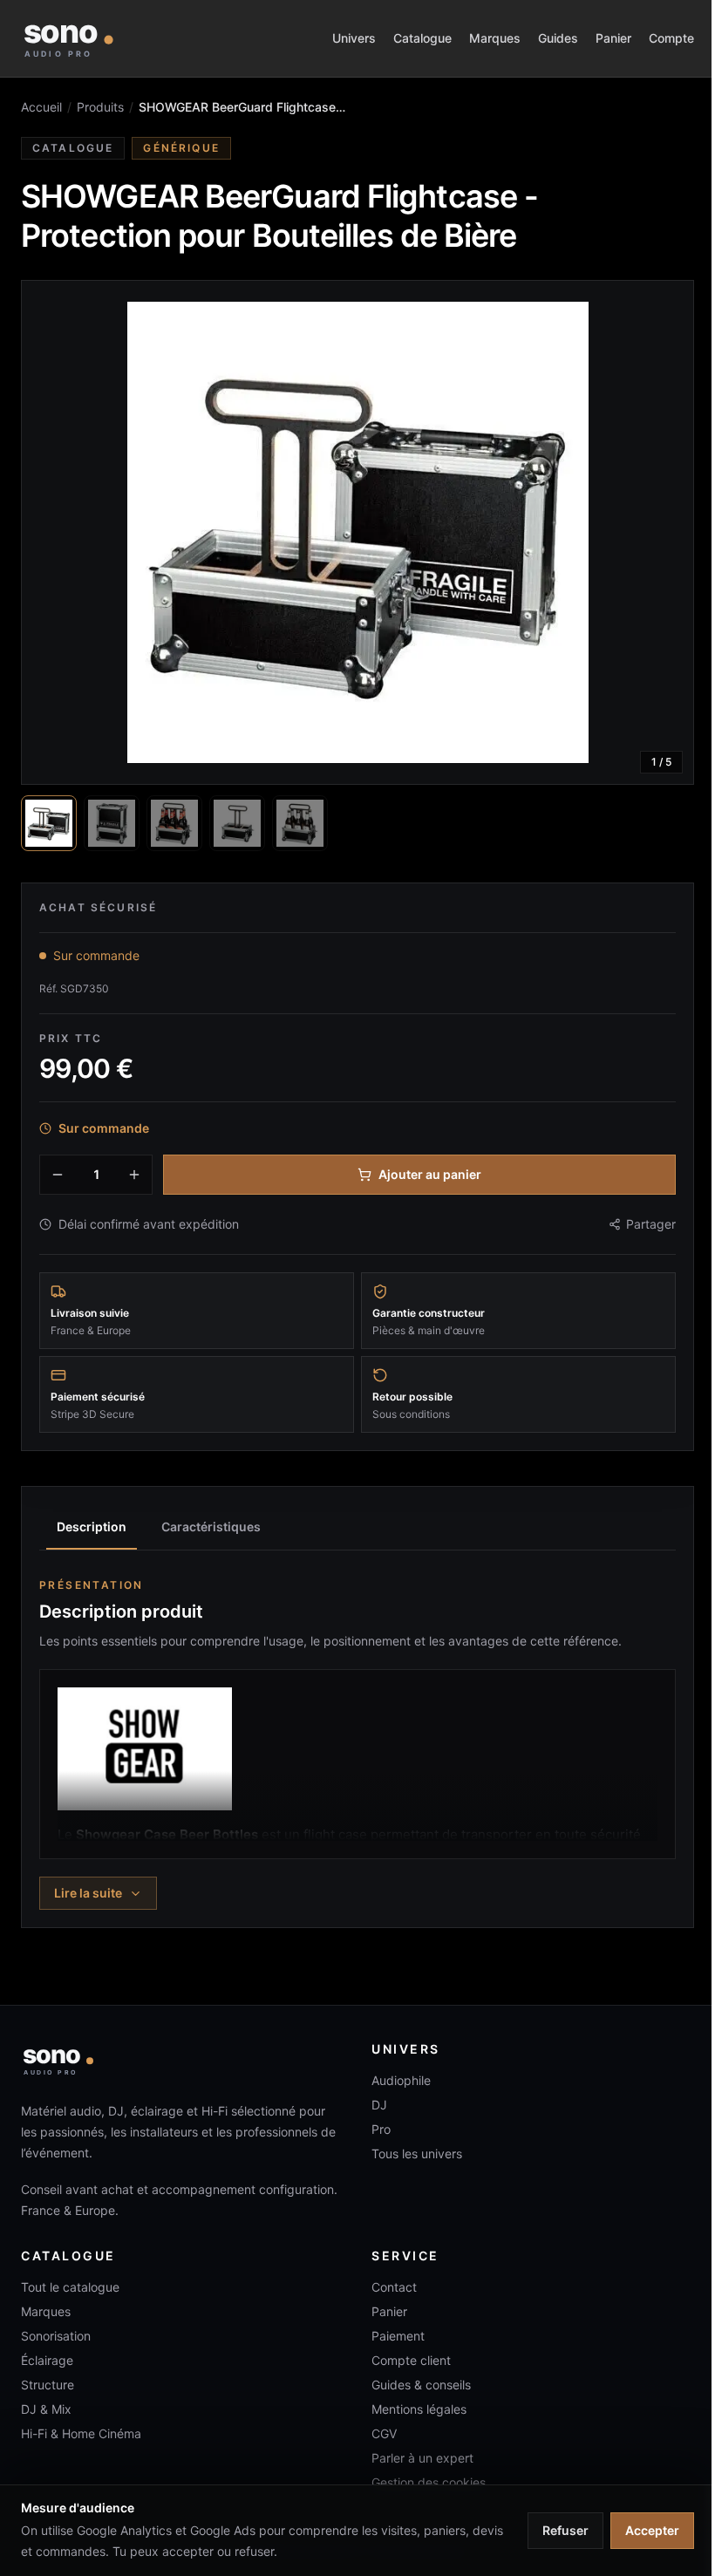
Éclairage (47, 2360)
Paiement (398, 2336)
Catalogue (422, 38)
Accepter (652, 2530)
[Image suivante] (665, 533)
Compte (671, 38)
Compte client (411, 2360)
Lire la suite (88, 1893)
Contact (394, 2287)
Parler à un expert (422, 2458)
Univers (354, 38)
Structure (48, 2385)
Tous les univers (417, 2153)
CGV (384, 2433)
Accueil (41, 107)
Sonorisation (56, 2336)
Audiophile (401, 2080)
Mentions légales (419, 2409)
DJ (379, 2105)
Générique (181, 148)
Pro (381, 2129)
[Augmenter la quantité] (134, 1175)
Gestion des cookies (429, 2482)
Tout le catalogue (70, 2287)
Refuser (565, 2530)
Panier (613, 38)
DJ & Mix (46, 2409)
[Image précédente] (50, 533)
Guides (558, 38)
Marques (495, 38)
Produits (100, 107)
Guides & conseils (421, 2385)
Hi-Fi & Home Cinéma (81, 2433)
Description (92, 1527)
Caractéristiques (211, 1527)
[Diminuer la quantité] (58, 1175)
